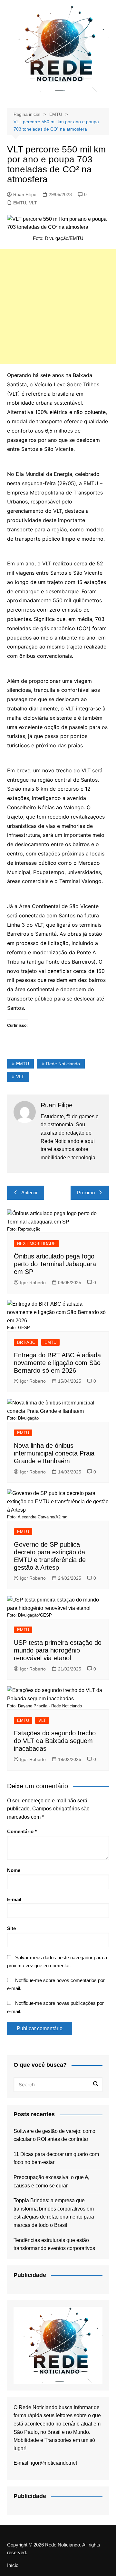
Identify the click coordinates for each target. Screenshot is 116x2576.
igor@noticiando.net (54, 2463)
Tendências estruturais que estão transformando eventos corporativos (54, 2244)
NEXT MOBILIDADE (36, 1244)
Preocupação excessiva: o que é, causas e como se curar (51, 2181)
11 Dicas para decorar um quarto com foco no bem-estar (56, 2158)
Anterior (29, 1193)
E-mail (14, 1899)
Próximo (86, 1193)
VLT (33, 203)
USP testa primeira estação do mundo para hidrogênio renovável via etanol (58, 1650)
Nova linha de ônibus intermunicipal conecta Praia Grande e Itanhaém (54, 1453)
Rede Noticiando (63, 1064)
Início (13, 2565)
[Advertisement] (58, 306)
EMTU (20, 203)
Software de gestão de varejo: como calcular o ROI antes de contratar (54, 2135)
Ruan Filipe (25, 194)
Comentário (22, 1831)
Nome (14, 1870)
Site (11, 1928)
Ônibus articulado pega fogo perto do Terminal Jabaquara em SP (55, 1264)
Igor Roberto (33, 1283)
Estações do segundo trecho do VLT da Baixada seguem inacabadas (55, 1741)
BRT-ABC (26, 1342)
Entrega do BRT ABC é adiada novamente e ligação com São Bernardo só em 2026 (57, 1363)
